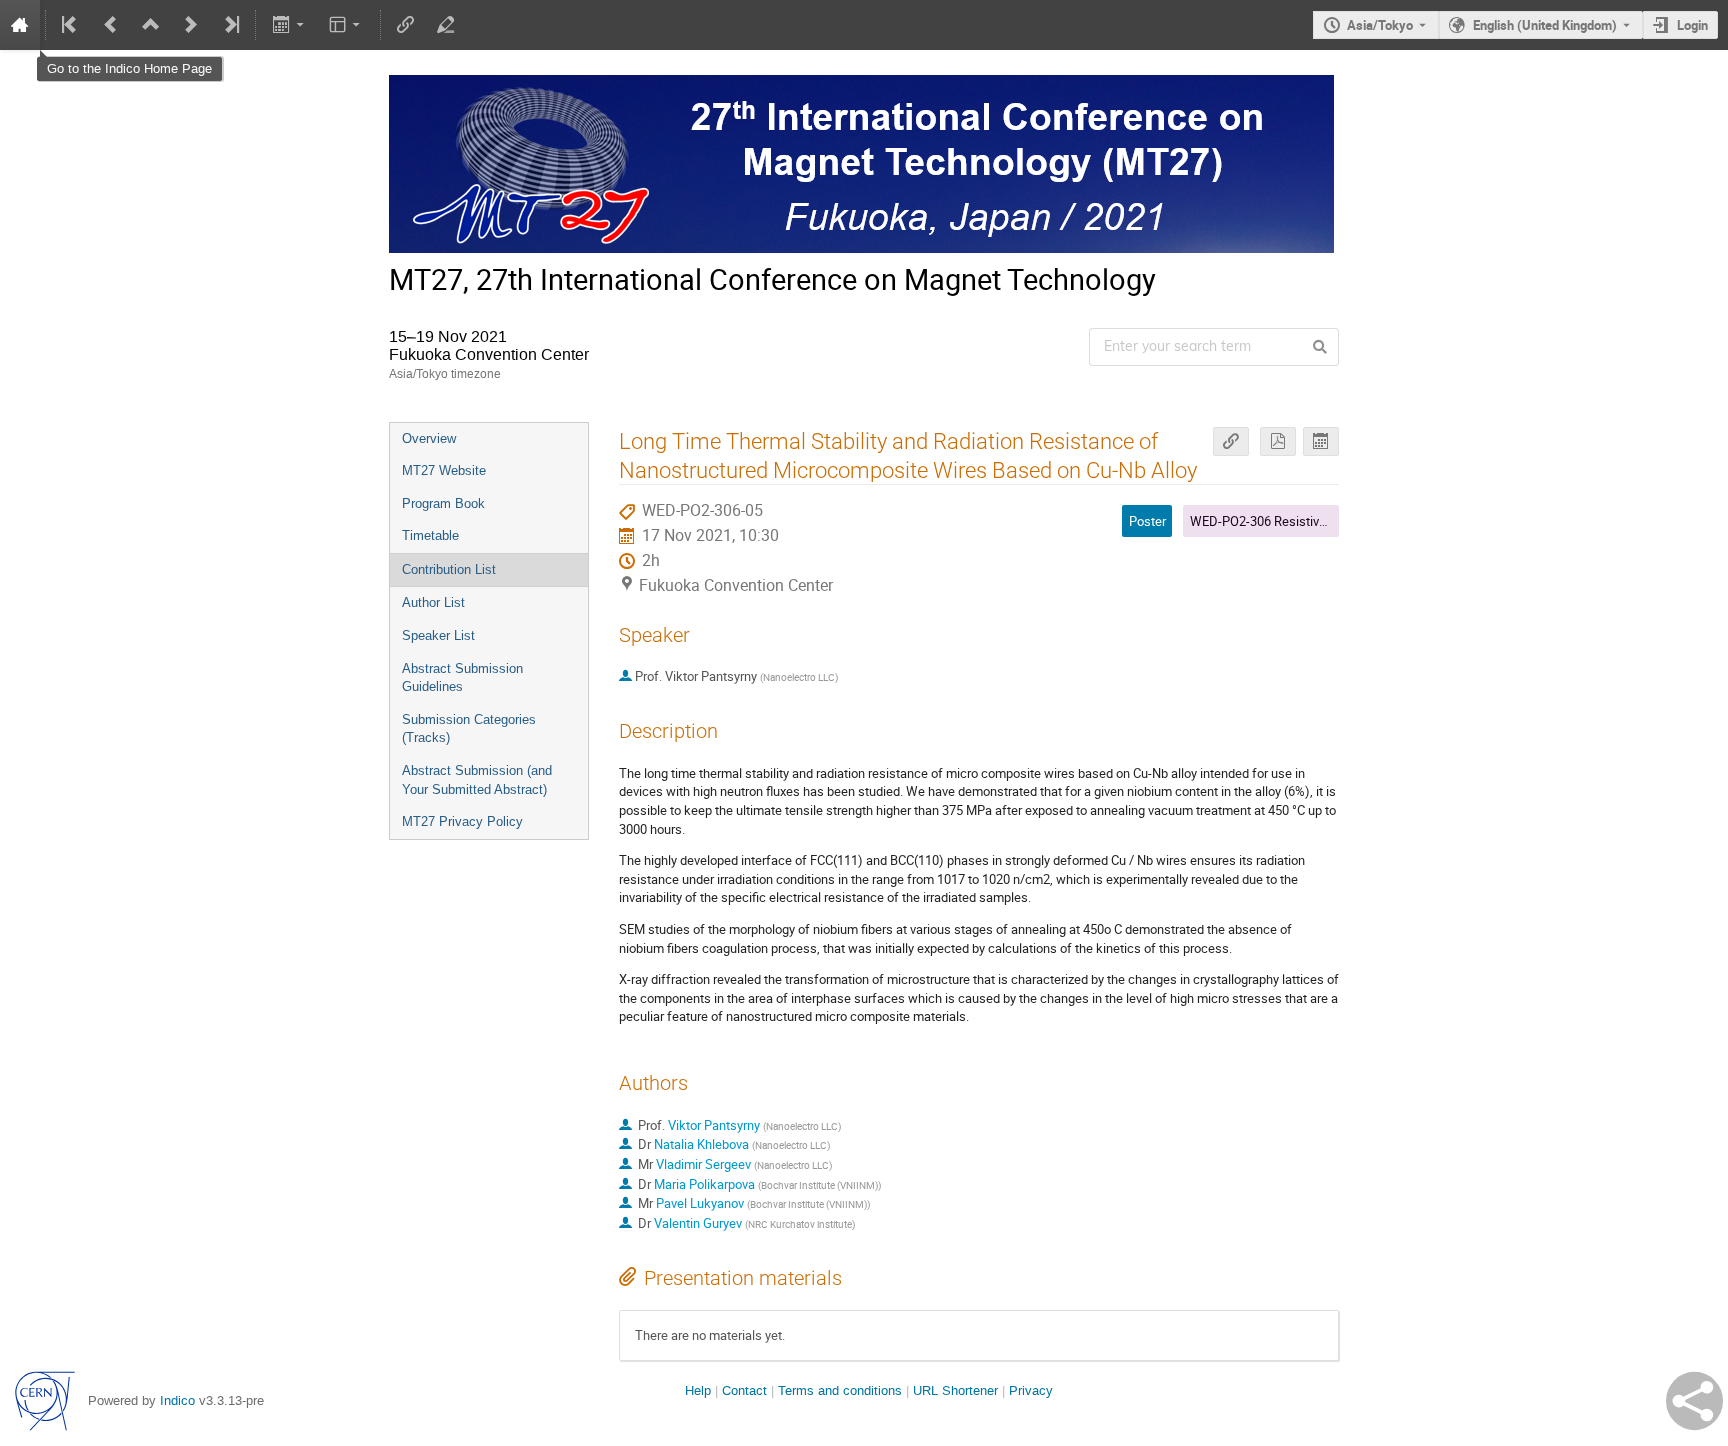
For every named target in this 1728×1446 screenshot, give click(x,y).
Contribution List (449, 569)
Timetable (430, 535)
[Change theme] (346, 25)
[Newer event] (191, 25)
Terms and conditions (840, 1390)
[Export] (289, 25)
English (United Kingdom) (1545, 25)
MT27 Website (444, 470)
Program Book (443, 503)
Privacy (1031, 1390)
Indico (177, 1400)
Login (1692, 25)
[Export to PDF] (1278, 441)
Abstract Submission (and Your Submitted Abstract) (477, 780)
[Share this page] (1694, 1401)
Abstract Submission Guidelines (462, 678)
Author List (433, 602)
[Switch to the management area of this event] (446, 25)
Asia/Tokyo (1380, 25)
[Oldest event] (71, 25)
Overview (429, 438)
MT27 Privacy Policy (462, 821)
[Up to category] (151, 25)
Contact (744, 1390)
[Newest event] (230, 25)
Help (698, 1390)
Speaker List (438, 635)
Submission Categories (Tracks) (469, 729)
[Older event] (111, 25)
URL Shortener (955, 1390)
